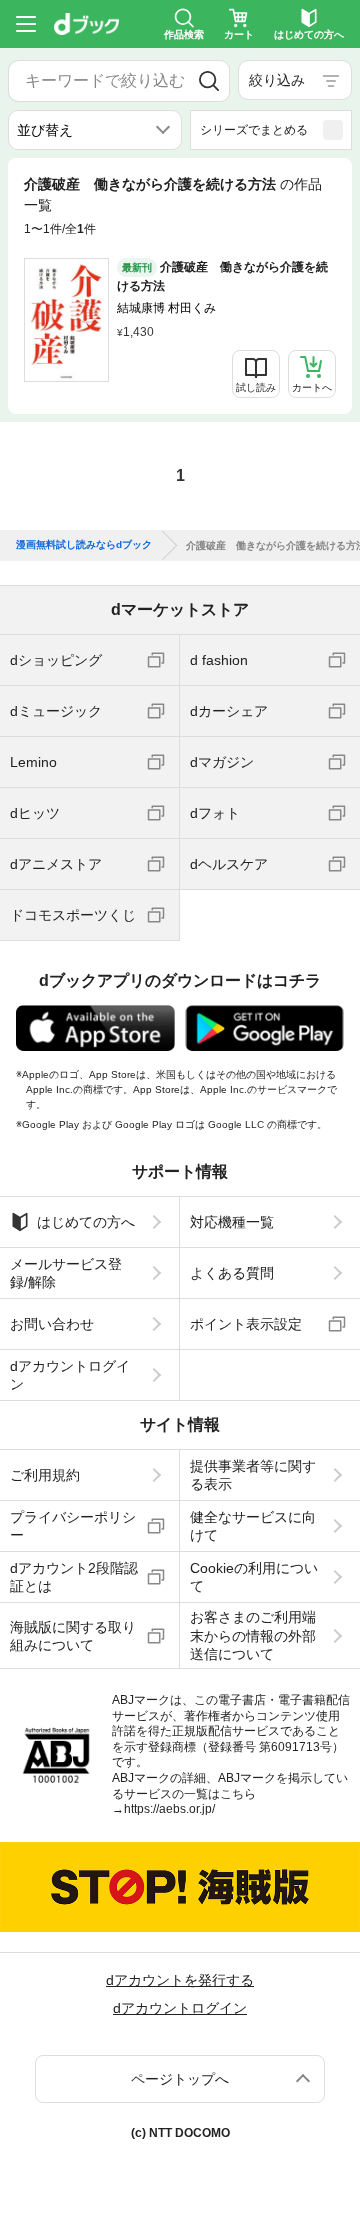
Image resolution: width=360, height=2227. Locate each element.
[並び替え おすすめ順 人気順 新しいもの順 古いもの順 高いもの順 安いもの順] (95, 130)
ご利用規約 (45, 1475)
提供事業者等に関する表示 (253, 1475)
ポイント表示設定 (246, 1324)
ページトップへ (180, 2079)
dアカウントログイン (70, 1375)
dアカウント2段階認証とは (74, 1577)
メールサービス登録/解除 (66, 1273)
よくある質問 (232, 1273)
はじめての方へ (86, 1222)
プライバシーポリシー (73, 1526)
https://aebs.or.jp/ (169, 1809)
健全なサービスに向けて (253, 1526)
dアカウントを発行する (180, 1980)
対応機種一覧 (232, 1222)
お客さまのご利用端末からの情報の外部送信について (253, 1635)
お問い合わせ (52, 1324)
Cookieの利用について (254, 1577)
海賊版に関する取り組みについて (73, 1636)
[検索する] (209, 81)
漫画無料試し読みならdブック (84, 545)
